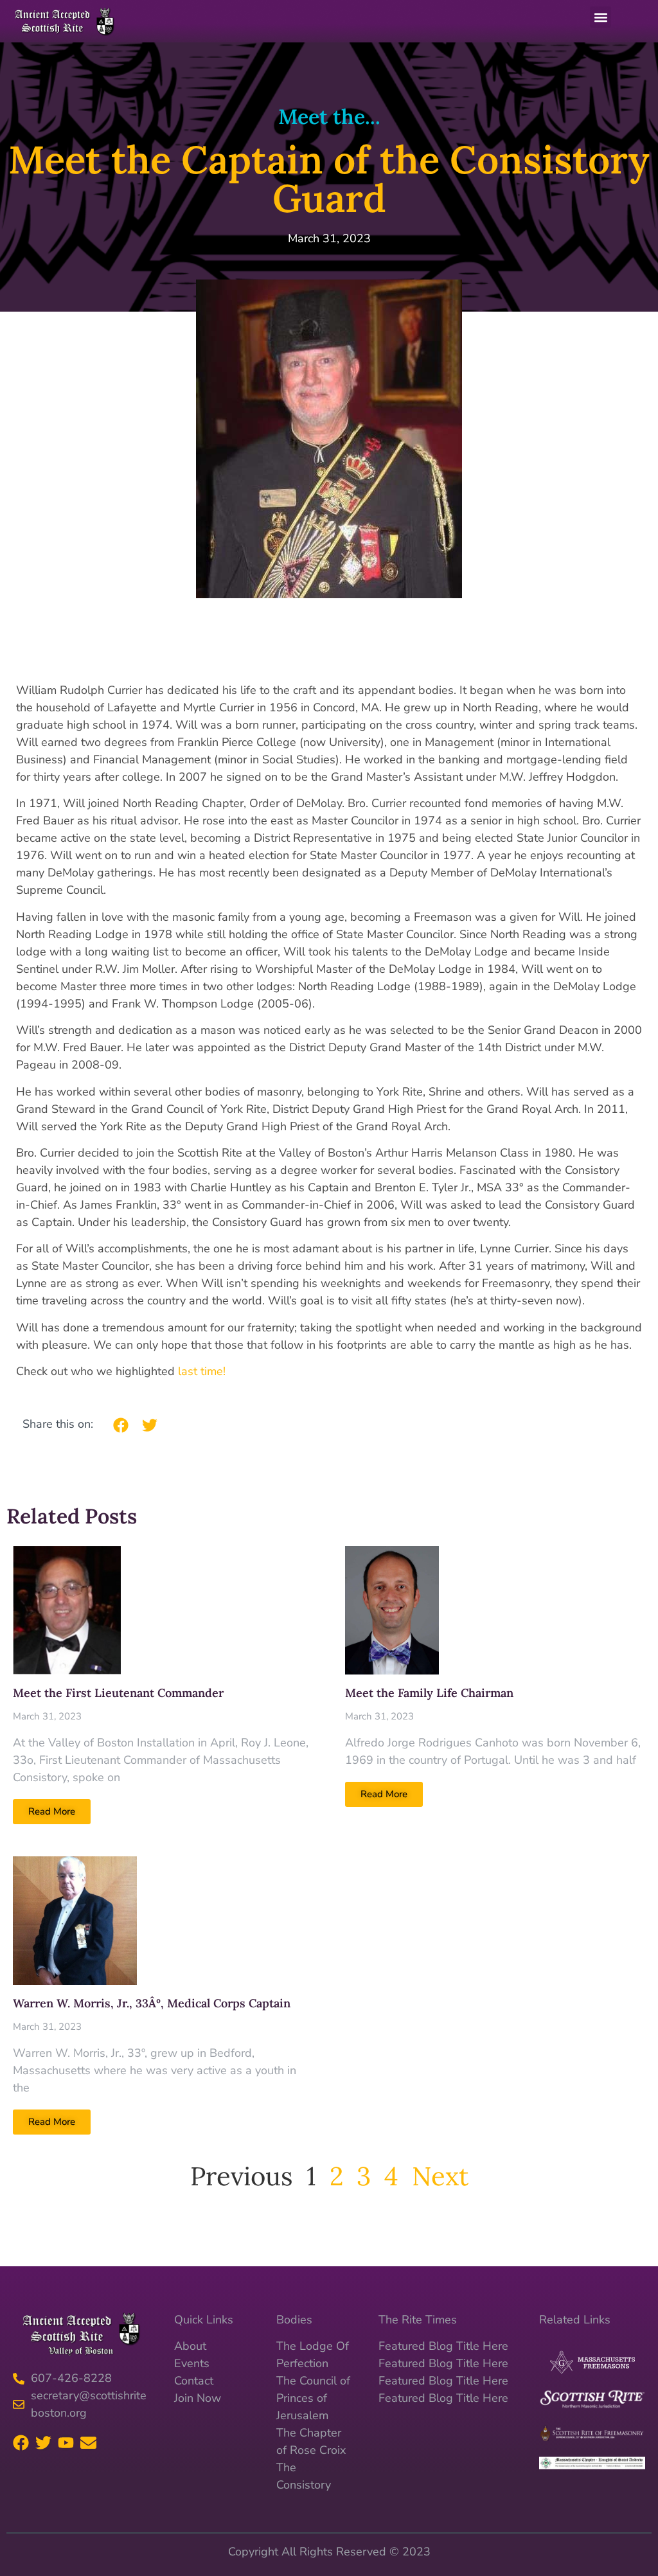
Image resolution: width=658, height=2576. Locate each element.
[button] (600, 17)
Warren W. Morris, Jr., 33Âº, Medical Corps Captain (152, 2003)
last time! (202, 1371)
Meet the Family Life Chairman (429, 1693)
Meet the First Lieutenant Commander (118, 1693)
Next (440, 2176)
